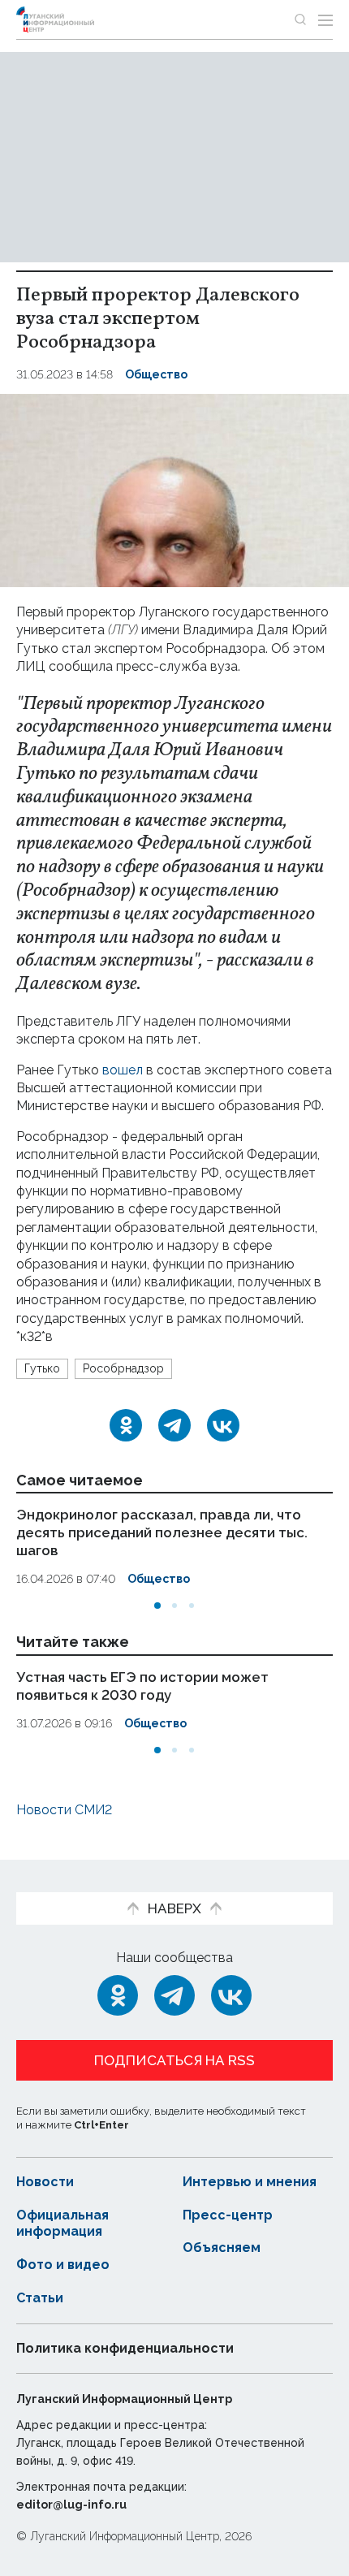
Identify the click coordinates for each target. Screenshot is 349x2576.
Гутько (42, 1368)
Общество (156, 374)
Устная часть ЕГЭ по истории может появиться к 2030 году (142, 1686)
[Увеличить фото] (174, 489)
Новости (45, 2182)
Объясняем (222, 2248)
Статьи (40, 2298)
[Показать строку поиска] (300, 19)
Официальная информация (62, 2224)
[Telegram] (174, 1425)
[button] (157, 1606)
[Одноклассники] (126, 1425)
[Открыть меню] (325, 19)
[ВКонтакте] (223, 1425)
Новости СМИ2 (64, 1810)
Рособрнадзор (123, 1368)
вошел (123, 1070)
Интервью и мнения (250, 2182)
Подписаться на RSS (174, 2060)
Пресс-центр (228, 2215)
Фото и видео (63, 2265)
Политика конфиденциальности (125, 2348)
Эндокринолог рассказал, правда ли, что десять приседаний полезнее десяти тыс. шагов (162, 1532)
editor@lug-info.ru (71, 2505)
